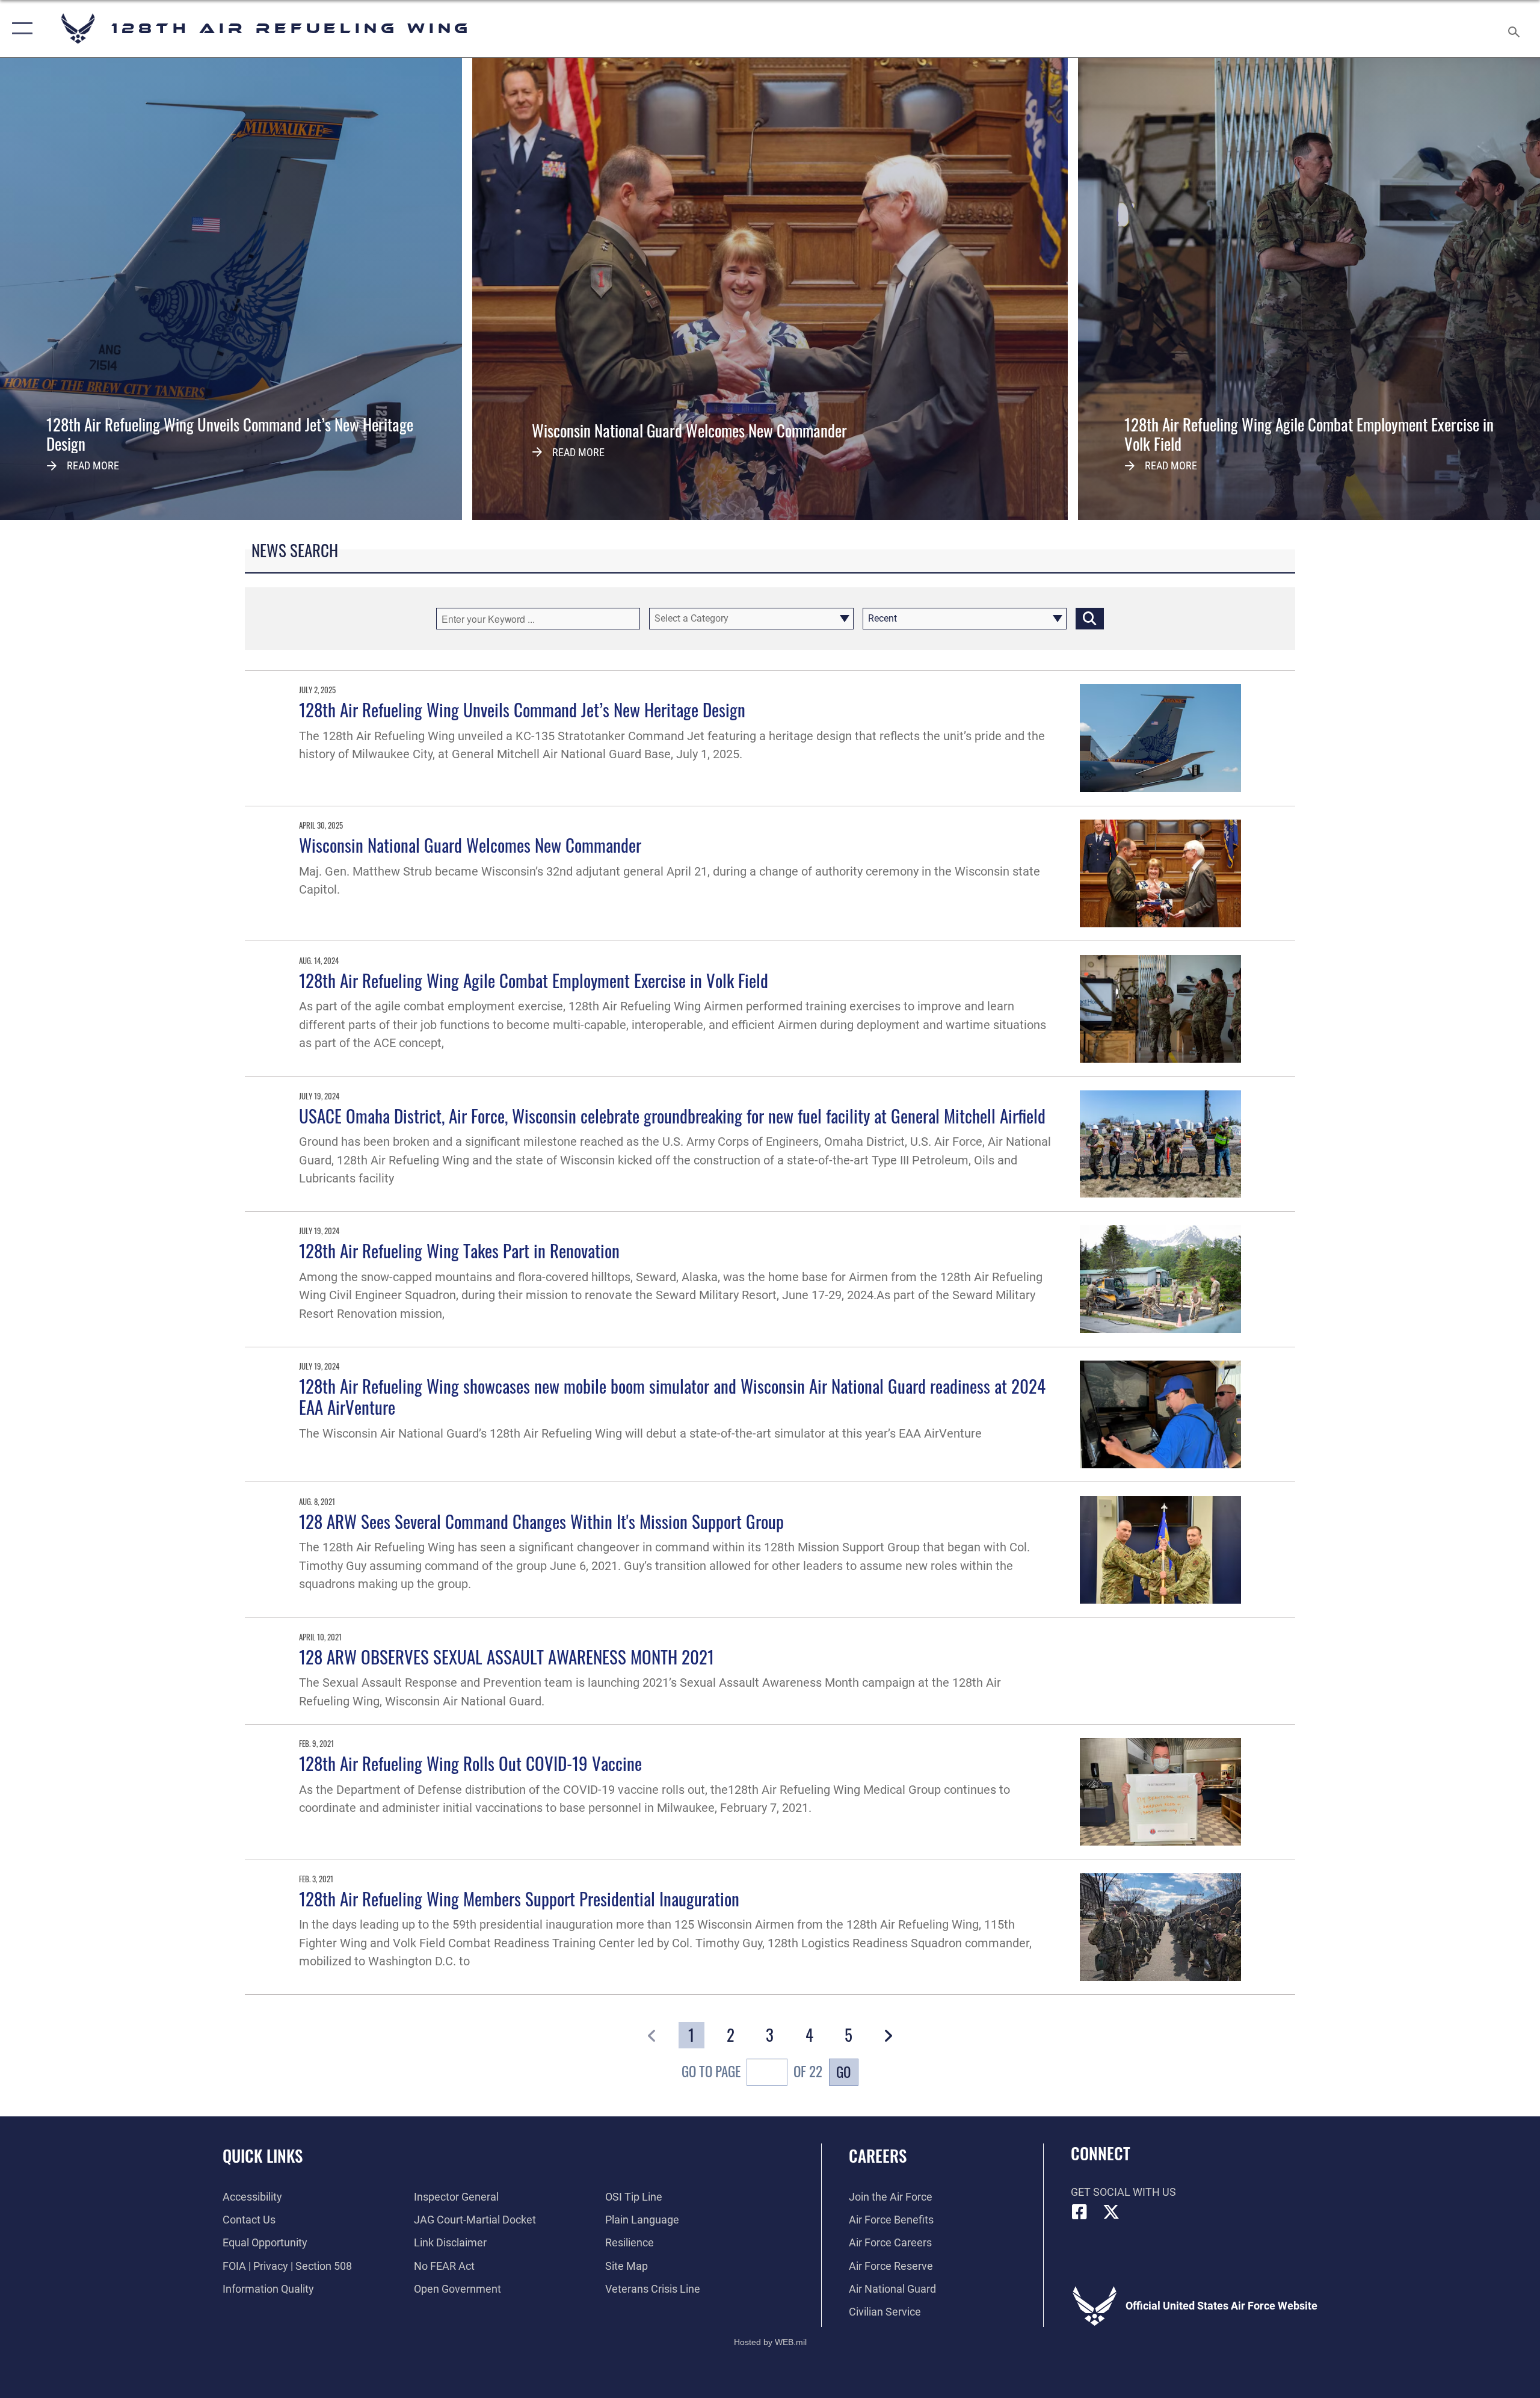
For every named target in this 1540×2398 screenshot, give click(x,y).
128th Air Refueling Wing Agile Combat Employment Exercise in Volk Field (534, 980)
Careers (878, 2155)
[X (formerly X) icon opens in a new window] (1111, 2212)
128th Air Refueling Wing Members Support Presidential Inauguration (519, 1898)
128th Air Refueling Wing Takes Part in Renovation (459, 1250)
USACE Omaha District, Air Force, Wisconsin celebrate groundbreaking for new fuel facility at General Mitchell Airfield (672, 1115)
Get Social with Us (1123, 2192)
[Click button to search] (1090, 619)
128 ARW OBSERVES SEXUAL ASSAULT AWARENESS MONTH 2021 (507, 1656)
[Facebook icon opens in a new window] (1080, 2212)
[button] (20, 29)
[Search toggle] (1514, 29)
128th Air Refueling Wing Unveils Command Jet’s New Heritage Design (522, 709)
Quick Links (263, 2155)
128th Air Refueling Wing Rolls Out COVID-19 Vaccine (470, 1763)
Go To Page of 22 (752, 2072)
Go (843, 2072)
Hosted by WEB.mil (770, 2342)
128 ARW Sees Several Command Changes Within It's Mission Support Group (541, 1521)
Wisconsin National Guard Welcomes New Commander (470, 845)
